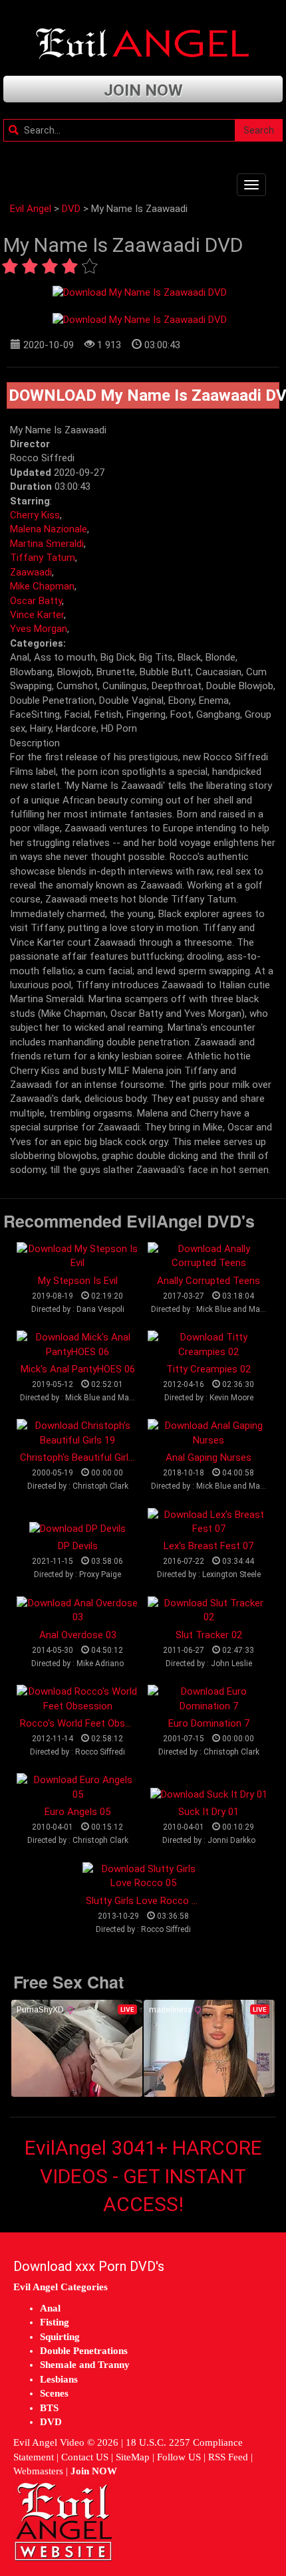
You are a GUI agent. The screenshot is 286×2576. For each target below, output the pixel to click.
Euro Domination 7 (209, 1723)
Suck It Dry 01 (209, 1812)
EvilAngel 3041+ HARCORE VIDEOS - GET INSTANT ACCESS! (143, 2176)
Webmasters (38, 2471)
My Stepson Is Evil (78, 1281)
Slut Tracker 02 (209, 1635)
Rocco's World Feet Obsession (87, 1723)
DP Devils (78, 1546)
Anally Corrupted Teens (209, 1281)
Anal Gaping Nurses (209, 1457)
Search (259, 130)
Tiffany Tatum (43, 558)
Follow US (179, 2457)
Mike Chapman (42, 586)
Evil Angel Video (49, 2442)
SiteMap (133, 2457)
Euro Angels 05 (77, 1812)
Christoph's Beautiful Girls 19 (83, 1457)
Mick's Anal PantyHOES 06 (78, 1369)
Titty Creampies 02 (209, 1369)
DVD (71, 209)
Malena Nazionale (49, 529)
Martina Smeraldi (47, 544)
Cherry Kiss (35, 515)
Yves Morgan (39, 629)
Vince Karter (37, 615)
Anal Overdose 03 (78, 1635)
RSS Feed (228, 2457)
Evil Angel (31, 209)
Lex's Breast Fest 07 (209, 1546)
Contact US (85, 2457)
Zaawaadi (31, 572)
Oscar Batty (36, 601)
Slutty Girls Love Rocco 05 (144, 1901)
